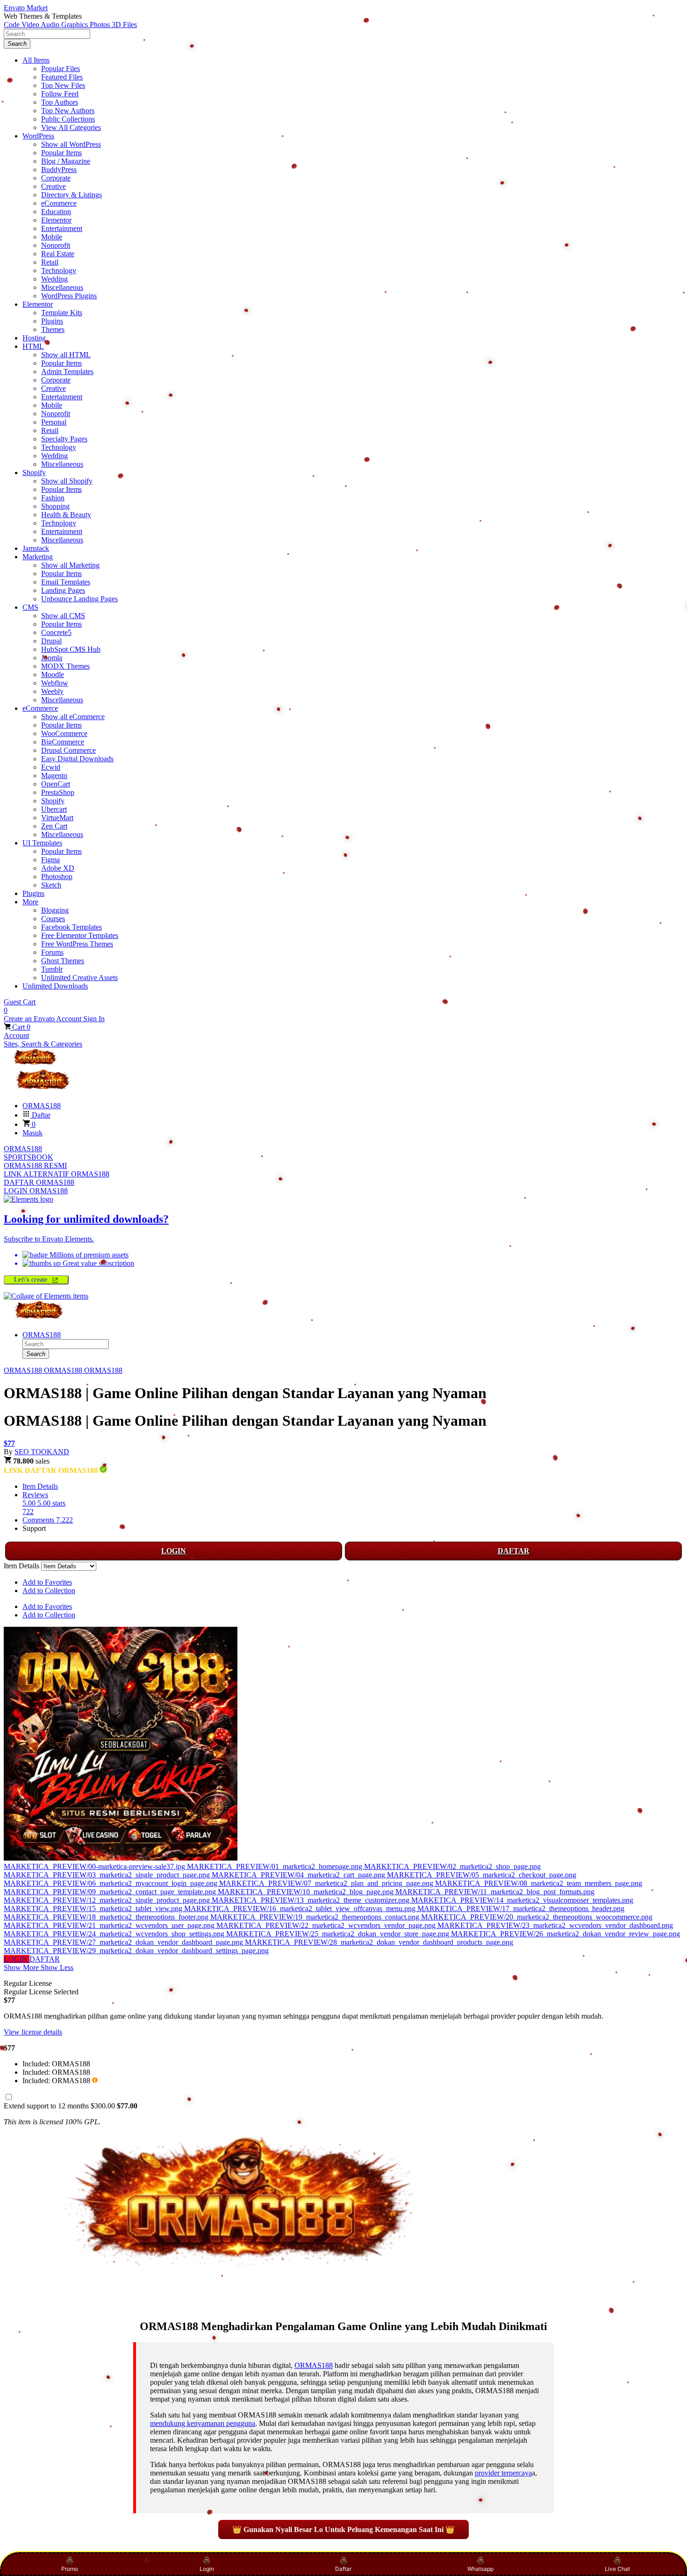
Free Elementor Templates (80, 935)
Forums (52, 952)
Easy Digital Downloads (77, 759)
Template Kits (62, 313)
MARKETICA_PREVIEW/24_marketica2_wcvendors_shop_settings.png (115, 1934)
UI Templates (42, 843)
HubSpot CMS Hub (71, 649)
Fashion (53, 498)
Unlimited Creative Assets (79, 978)
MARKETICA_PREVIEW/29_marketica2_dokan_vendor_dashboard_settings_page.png (136, 1951)
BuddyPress (59, 170)
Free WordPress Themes (77, 944)
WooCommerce (64, 733)
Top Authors (60, 102)
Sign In (94, 1019)
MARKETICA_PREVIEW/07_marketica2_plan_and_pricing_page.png (327, 1883)
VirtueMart (57, 818)
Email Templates (66, 582)
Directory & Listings (72, 195)
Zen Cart (54, 826)
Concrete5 (56, 632)
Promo (70, 2569)
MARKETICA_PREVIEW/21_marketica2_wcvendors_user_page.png (110, 1925)
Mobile (52, 237)
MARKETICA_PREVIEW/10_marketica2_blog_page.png (307, 1892)
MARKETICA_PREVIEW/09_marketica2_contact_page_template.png (111, 1892)
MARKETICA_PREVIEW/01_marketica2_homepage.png (276, 1866)
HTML (33, 346)
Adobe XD (58, 868)
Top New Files (63, 85)
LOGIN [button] (17, 1959)
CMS (30, 607)
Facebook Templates (72, 927)
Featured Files (62, 77)
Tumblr (52, 969)
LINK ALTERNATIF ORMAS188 (57, 1174)
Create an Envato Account (43, 1019)
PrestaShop (58, 792)
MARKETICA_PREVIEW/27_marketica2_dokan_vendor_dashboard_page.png (124, 1942)
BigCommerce (63, 742)
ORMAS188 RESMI (35, 1165)
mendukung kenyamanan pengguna (203, 2423)
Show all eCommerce (73, 717)
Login (207, 2569)
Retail (50, 262)
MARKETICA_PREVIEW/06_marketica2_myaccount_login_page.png (111, 1883)
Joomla (52, 658)
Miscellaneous (62, 287)
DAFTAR (514, 1551)
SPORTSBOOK (29, 1157)
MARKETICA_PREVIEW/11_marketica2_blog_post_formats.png (495, 1892)
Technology (59, 271)
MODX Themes (65, 666)
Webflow (55, 683)
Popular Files (61, 69)
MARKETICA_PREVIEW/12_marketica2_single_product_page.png (108, 1900)
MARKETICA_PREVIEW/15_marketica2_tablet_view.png (94, 1909)
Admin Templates (67, 372)
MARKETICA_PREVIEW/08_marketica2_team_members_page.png (539, 1883)
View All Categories (71, 127)
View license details (33, 2032)
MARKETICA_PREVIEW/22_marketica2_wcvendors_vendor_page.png (327, 1925)
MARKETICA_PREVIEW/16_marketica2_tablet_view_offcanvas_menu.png (301, 1909)
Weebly (52, 691)
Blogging (55, 910)
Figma (50, 860)
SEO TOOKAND (42, 1452)
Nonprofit (56, 245)
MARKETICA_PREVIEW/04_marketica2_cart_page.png (299, 1875)
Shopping (55, 506)
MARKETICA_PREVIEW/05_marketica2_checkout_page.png (482, 1875)
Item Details (40, 1486)
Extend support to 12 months (71, 2106)
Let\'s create (32, 1280)
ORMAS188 (23, 1149)
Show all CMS (63, 616)
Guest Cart (20, 1006)
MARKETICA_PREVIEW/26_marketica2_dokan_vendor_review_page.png (565, 1934)
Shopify (34, 473)
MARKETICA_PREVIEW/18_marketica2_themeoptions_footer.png (107, 1917)
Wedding (54, 279)
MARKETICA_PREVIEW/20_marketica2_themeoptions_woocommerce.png (537, 1917)
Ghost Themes (63, 961)
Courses (53, 919)
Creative (54, 186)
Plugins (52, 321)
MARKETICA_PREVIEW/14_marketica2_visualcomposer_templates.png (522, 1900)
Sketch (51, 885)
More (30, 902)
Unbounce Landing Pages (79, 599)
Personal (54, 422)
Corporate (56, 178)
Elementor (56, 220)
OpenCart (56, 784)
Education (56, 212)
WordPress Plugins (69, 296)
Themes (53, 329)
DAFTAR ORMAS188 (39, 1182)
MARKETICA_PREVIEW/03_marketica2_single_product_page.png (108, 1875)
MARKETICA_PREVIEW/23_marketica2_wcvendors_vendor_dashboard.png (555, 1925)
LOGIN (174, 1551)
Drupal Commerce (68, 750)
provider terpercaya (503, 2473)
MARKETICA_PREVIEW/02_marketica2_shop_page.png (452, 1866)
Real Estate (58, 254)
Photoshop (57, 877)
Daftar (343, 2569)
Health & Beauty (66, 515)
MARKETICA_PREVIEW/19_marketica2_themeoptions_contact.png (316, 1917)
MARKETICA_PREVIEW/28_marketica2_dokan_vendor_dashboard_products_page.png (379, 1942)
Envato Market (26, 8)
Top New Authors (68, 111)
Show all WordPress (71, 144)
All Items (36, 60)
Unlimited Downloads (55, 986)
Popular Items (61, 153)
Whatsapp (480, 2569)
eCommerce (59, 203)
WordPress (38, 136)
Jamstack (36, 548)
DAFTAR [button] (45, 1959)
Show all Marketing (70, 565)
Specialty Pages (64, 439)
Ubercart (54, 809)
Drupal (51, 641)
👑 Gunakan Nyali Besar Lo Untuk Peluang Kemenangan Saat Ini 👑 (343, 2529)
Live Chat (617, 2569)
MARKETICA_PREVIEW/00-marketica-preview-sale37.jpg (95, 1866)
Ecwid (51, 767)
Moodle (53, 675)
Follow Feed (60, 94)
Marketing (38, 557)
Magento (54, 776)
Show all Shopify (67, 481)
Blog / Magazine (66, 161)
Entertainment (62, 228)
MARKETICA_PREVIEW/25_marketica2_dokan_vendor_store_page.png (339, 1934)
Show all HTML (66, 355)
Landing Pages (63, 590)
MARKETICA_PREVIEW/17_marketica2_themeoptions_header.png (521, 1909)
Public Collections (68, 119)
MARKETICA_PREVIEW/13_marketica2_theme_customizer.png (311, 1900)
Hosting (34, 338)
